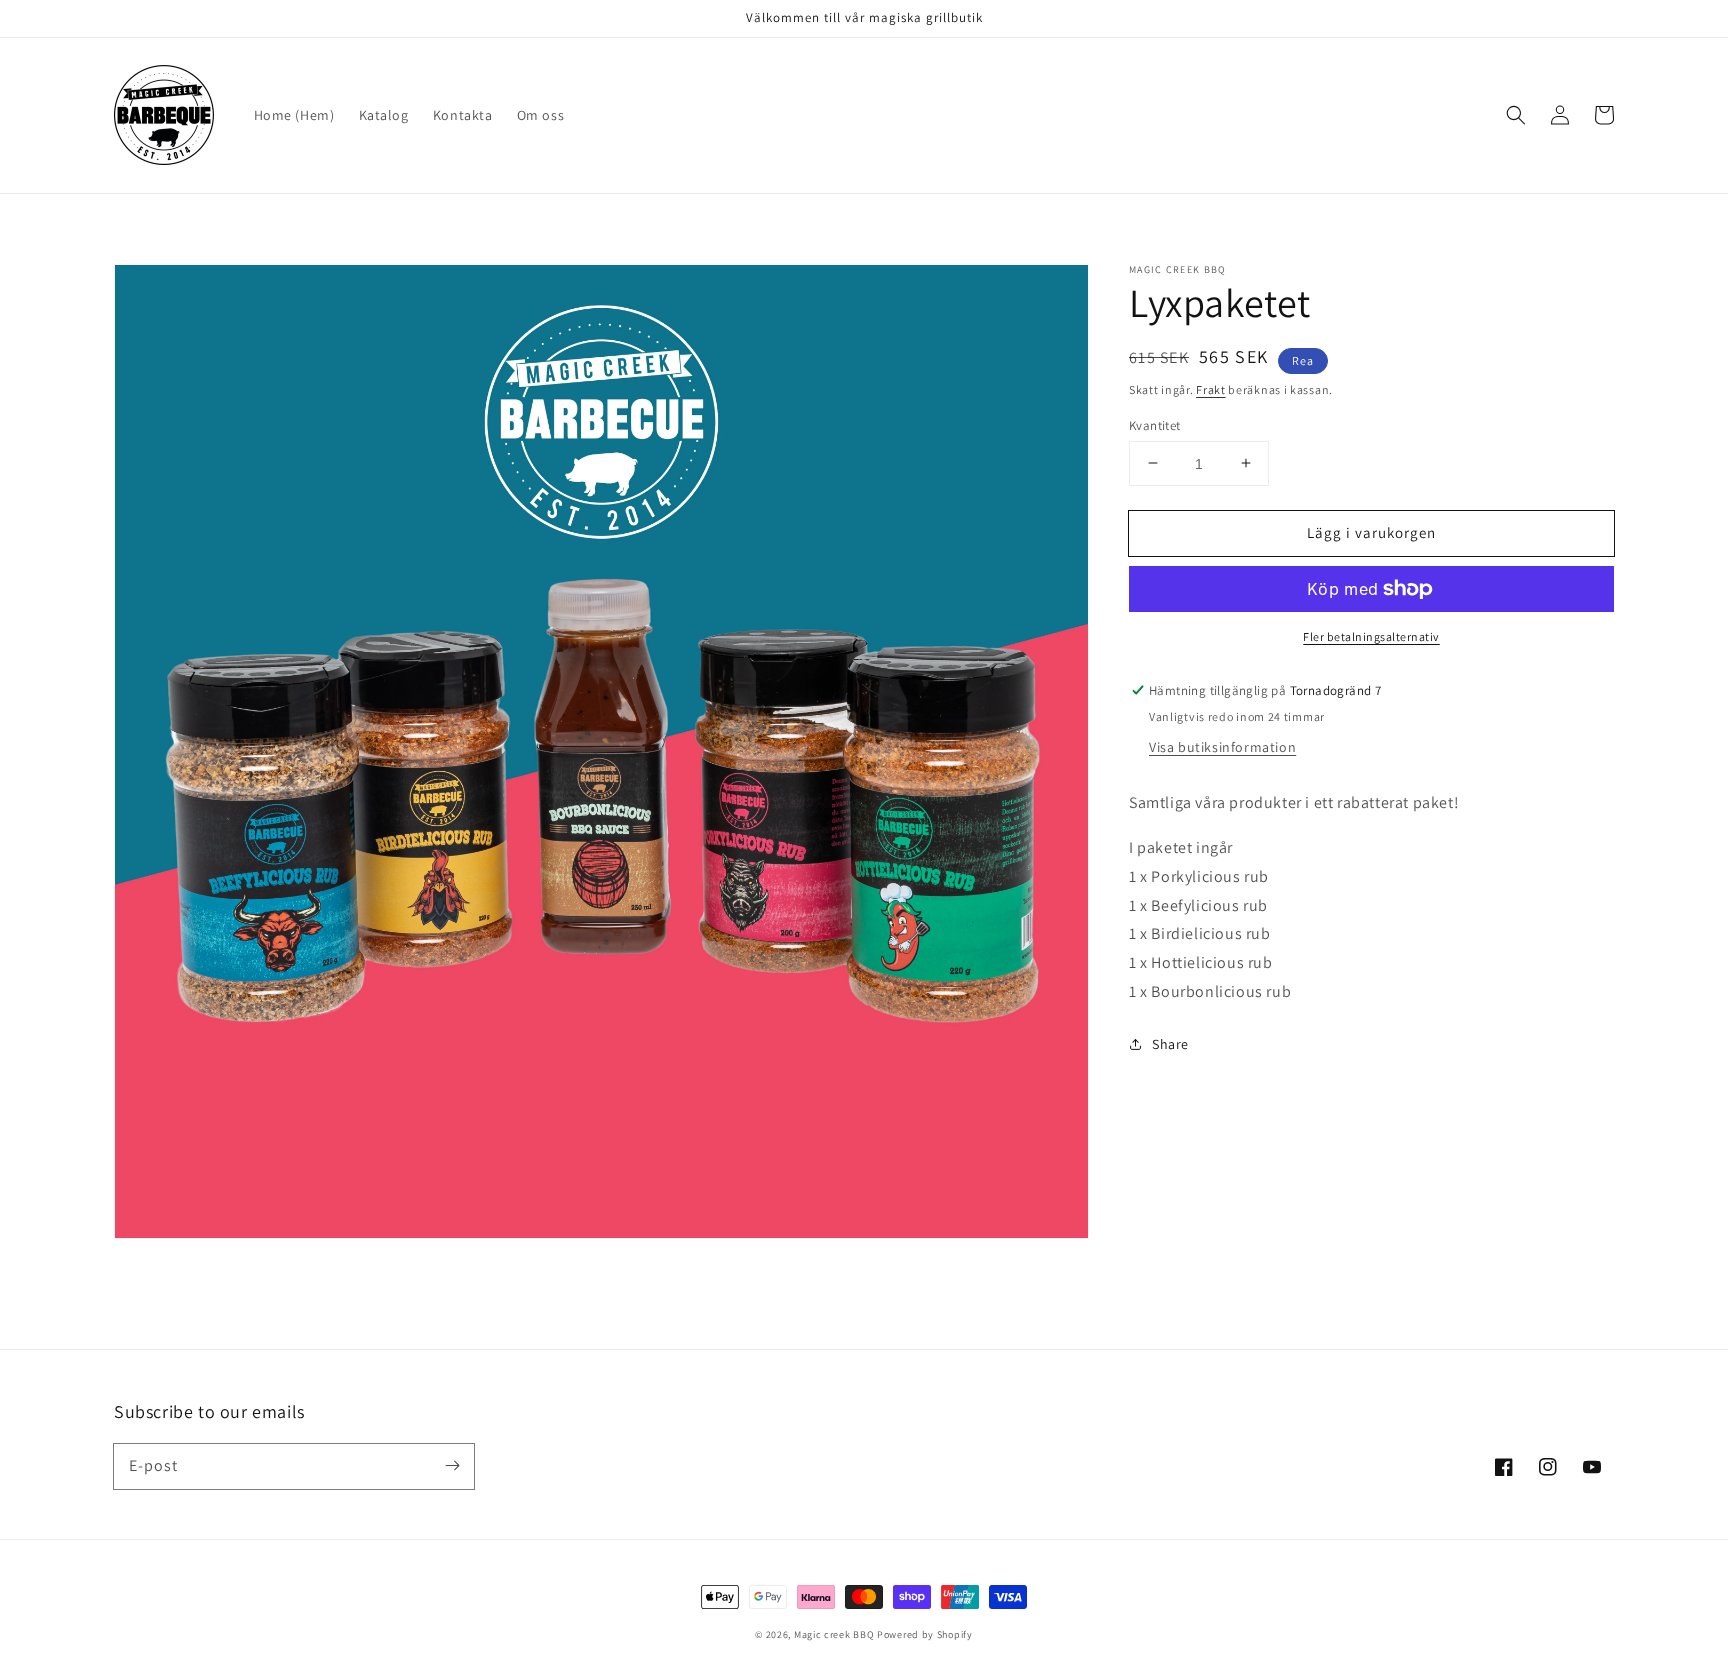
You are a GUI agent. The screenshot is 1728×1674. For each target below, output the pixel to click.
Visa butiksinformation (1222, 747)
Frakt (1211, 389)
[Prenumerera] (452, 1466)
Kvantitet (1155, 424)
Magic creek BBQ (834, 1634)
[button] (1516, 115)
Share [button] (1170, 1043)
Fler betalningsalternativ (1371, 636)
